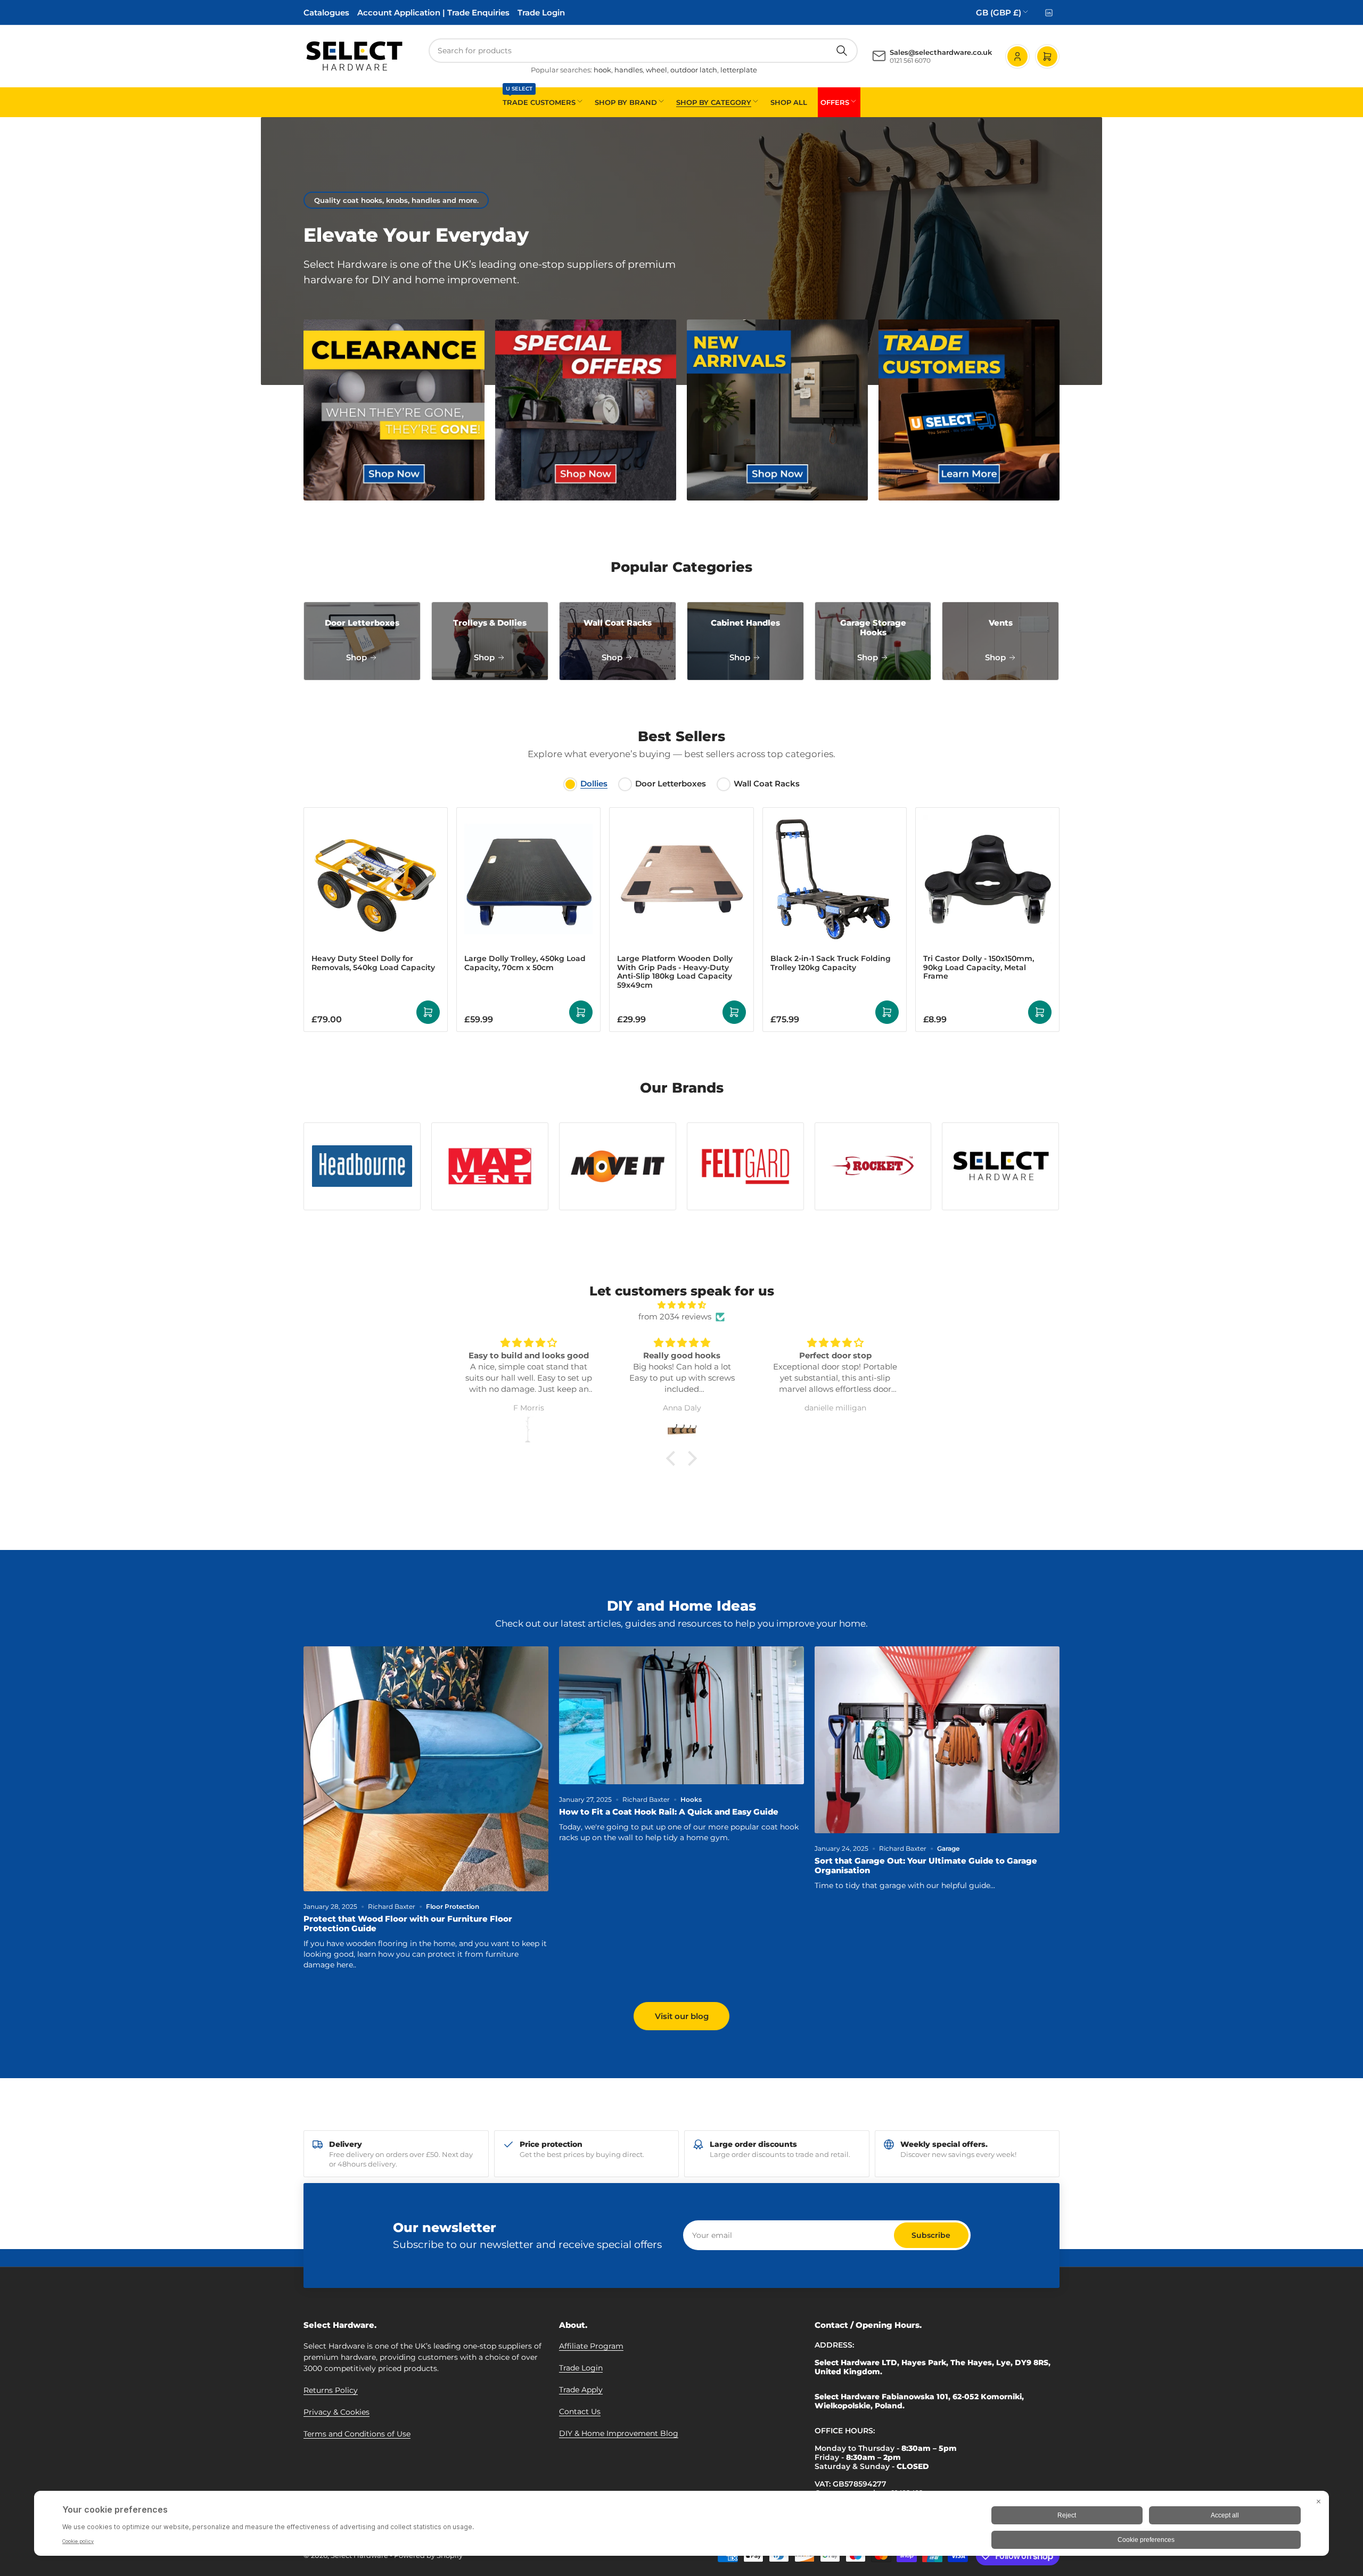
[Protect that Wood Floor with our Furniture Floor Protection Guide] (426, 1769)
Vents (1001, 623)
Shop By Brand (626, 102)
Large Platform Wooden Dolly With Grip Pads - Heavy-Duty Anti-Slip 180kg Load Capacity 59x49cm (675, 972)
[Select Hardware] (1000, 1167)
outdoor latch (694, 70)
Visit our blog (682, 2016)
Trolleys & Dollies (490, 623)
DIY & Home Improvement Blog (619, 2433)
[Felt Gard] (745, 1166)
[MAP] (490, 1166)
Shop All (789, 102)
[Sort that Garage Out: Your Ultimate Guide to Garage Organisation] (937, 1740)
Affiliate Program (591, 2346)
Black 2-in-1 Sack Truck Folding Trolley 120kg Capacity (831, 963)
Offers (835, 102)
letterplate (739, 70)
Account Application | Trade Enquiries (433, 13)
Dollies (594, 784)
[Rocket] (873, 1166)
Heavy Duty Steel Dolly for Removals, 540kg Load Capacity (373, 963)
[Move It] (618, 1166)
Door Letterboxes (362, 623)
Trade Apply (581, 2390)
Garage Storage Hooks (873, 627)
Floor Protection (453, 1906)
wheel (656, 70)
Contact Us (580, 2411)
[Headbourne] (362, 1166)
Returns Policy (331, 2390)
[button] (674, 1458)
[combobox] (643, 51)
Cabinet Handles (745, 623)
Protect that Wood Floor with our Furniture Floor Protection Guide (408, 1923)
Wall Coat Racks (618, 623)
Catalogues (326, 13)
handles (629, 70)
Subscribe (931, 2235)
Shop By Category (714, 102)
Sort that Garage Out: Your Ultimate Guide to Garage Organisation (926, 1865)
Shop (358, 657)
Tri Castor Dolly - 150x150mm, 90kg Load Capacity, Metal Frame (979, 967)
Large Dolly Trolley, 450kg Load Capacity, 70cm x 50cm (525, 963)
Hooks (691, 1799)
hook (602, 70)
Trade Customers (539, 97)
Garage (948, 1848)
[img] (681, 1305)
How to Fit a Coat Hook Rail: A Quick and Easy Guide (669, 1812)
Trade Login (541, 13)
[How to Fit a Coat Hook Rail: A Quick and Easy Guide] (681, 1715)
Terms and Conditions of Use (357, 2434)
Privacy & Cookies (336, 2412)
